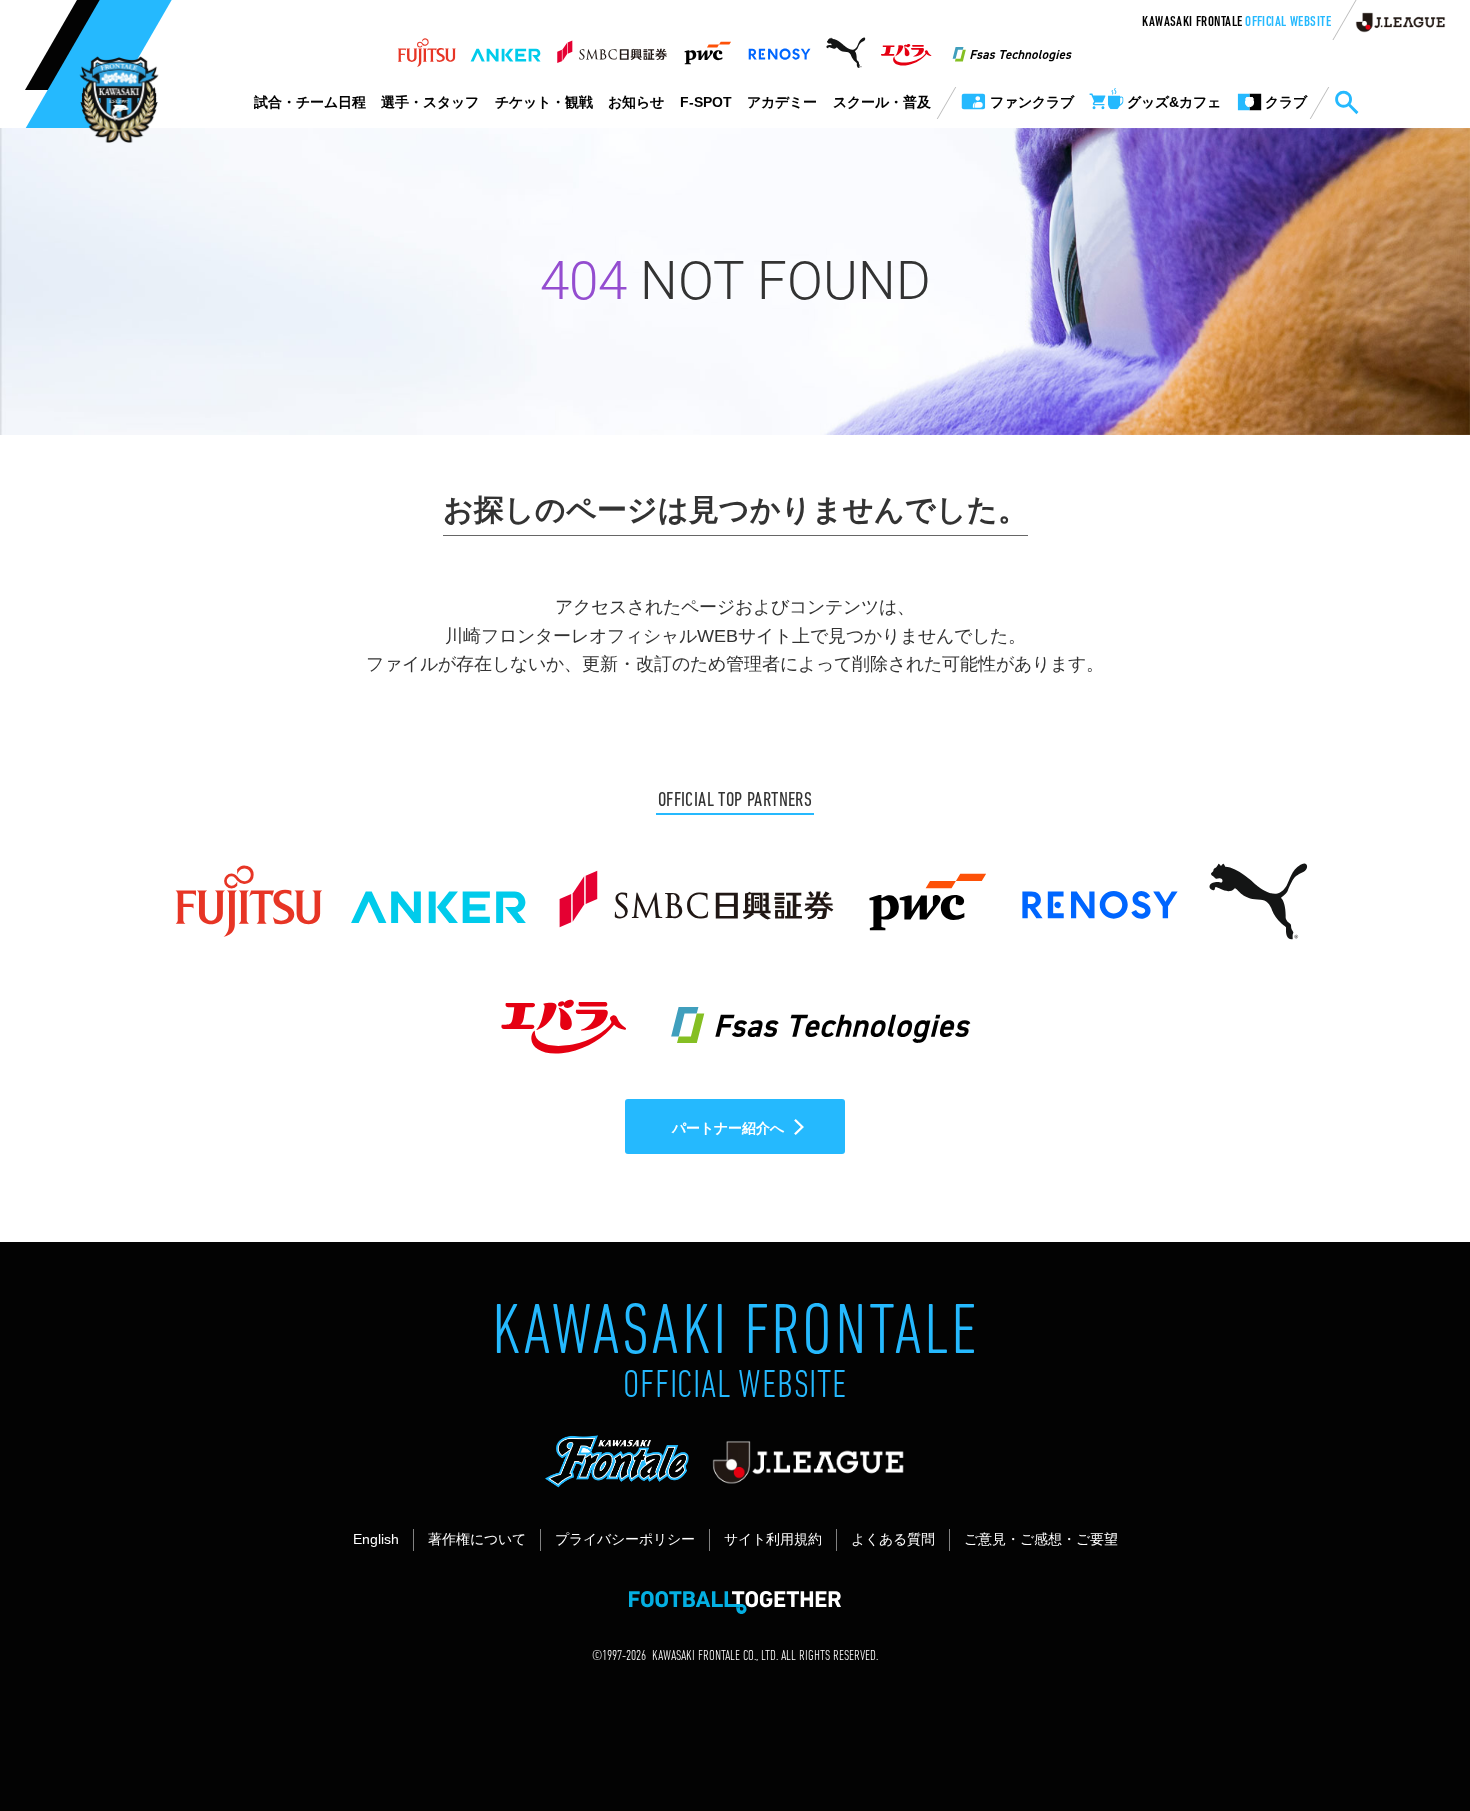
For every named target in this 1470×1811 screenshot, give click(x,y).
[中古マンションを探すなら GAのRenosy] (779, 47)
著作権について (477, 1539)
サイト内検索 (1346, 103)
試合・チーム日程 (310, 102)
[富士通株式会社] (426, 47)
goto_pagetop (1406, 1739)
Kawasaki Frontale (1236, 23)
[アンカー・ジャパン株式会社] (506, 47)
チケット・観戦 (544, 102)
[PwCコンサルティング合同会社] (706, 47)
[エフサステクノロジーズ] (1012, 47)
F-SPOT (706, 102)
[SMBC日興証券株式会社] (611, 47)
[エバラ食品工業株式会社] (905, 47)
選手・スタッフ (430, 102)
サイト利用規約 (773, 1539)
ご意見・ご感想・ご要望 (1041, 1539)
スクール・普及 (882, 102)
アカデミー (782, 102)
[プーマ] (845, 47)
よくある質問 (893, 1539)
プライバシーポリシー (625, 1539)
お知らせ (636, 102)
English (376, 1539)
